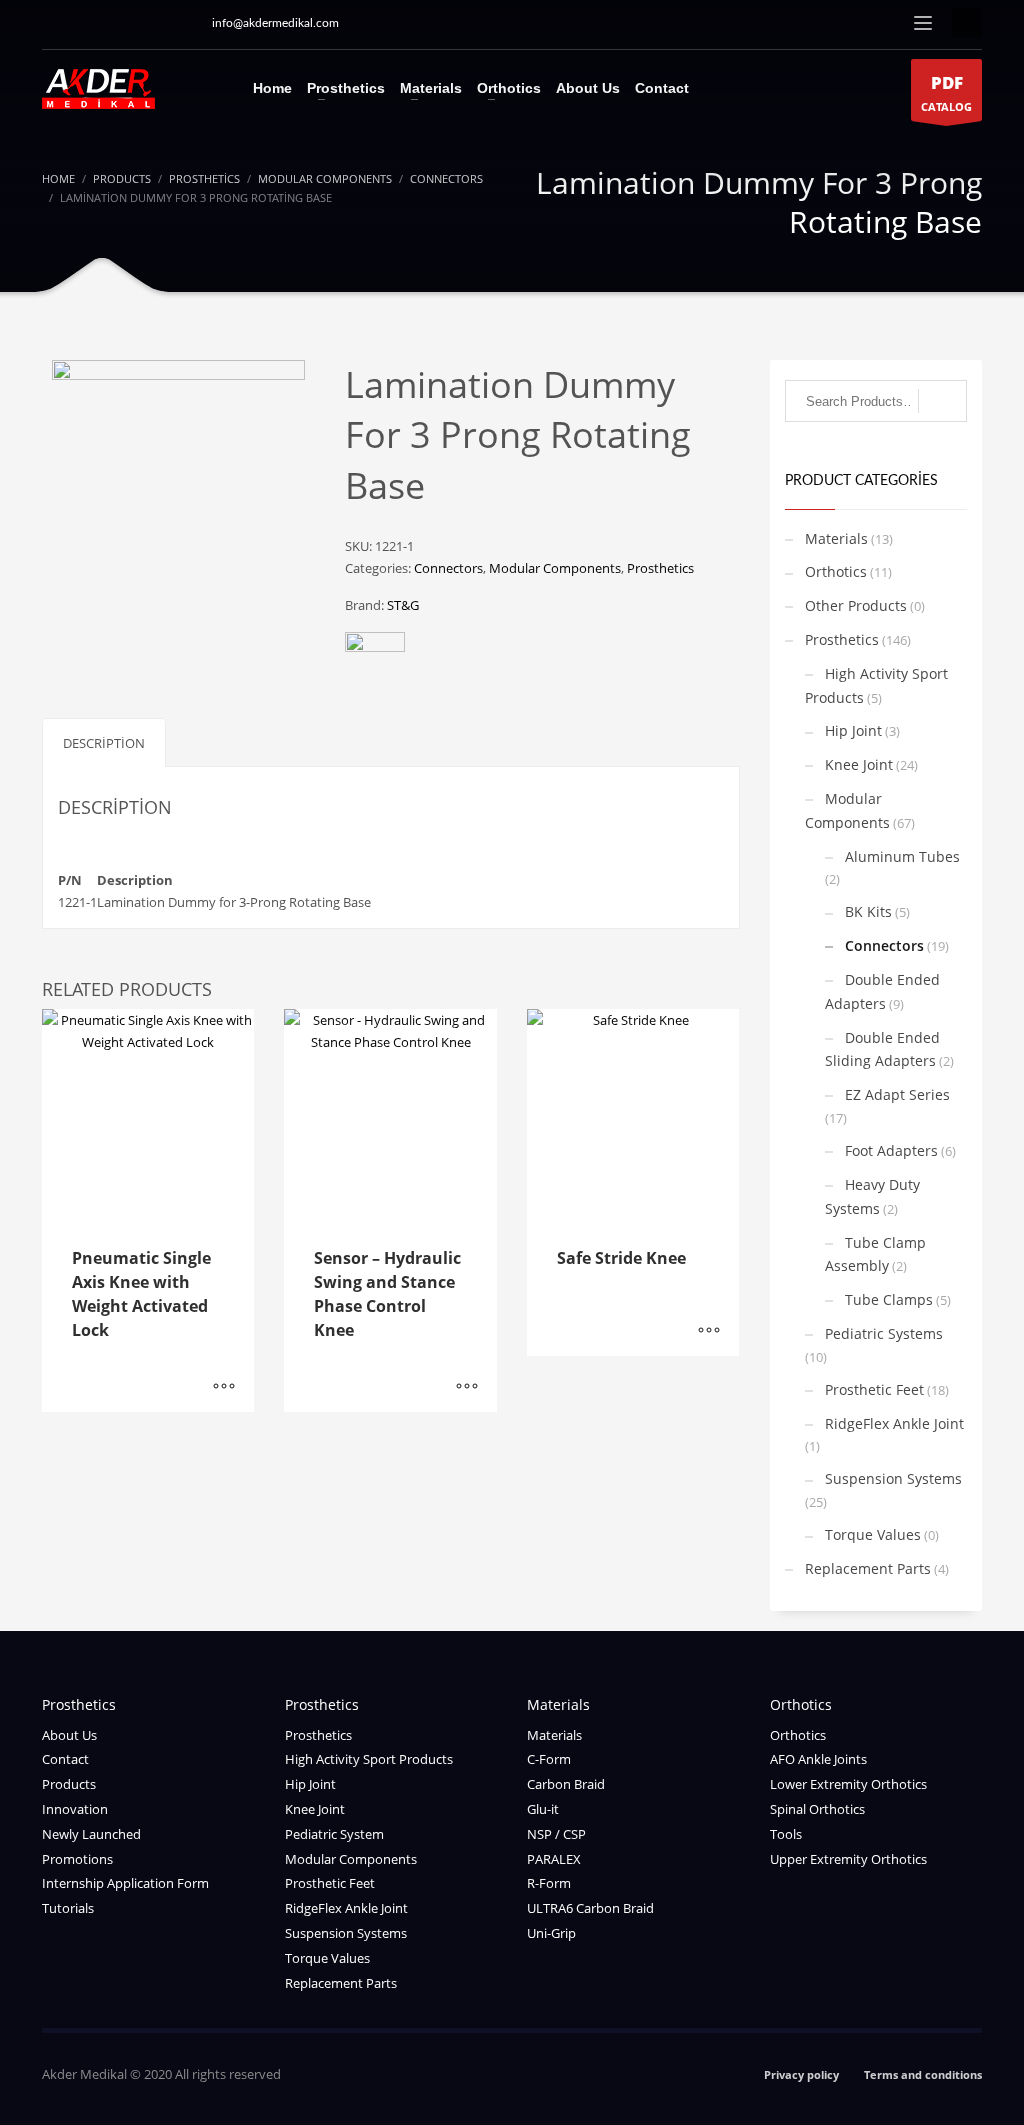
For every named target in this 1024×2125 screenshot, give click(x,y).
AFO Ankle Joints (818, 1759)
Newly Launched (91, 1834)
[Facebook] (177, 23)
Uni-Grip (551, 1933)
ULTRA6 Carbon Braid (590, 1908)
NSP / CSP (556, 1834)
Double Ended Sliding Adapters (882, 1049)
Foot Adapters (891, 1150)
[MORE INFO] (224, 1387)
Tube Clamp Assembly (875, 1254)
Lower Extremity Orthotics (848, 1784)
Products (69, 1784)
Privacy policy (801, 2074)
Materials (836, 538)
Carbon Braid (566, 1784)
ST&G (403, 605)
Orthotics (836, 571)
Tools (786, 1834)
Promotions (77, 1859)
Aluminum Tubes (902, 856)
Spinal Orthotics (817, 1809)
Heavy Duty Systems (872, 1196)
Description (104, 743)
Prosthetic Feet (874, 1389)
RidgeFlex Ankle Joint (894, 1423)
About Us (69, 1735)
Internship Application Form (125, 1883)
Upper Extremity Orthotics (848, 1859)
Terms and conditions (923, 2074)
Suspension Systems (893, 1478)
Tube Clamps (889, 1299)
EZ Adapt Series (897, 1094)
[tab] (104, 742)
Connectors (448, 568)
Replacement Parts (868, 1568)
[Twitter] (117, 23)
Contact (65, 1759)
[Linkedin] (147, 23)
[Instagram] (57, 23)
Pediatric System (334, 1834)
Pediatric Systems (884, 1333)
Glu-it (543, 1809)
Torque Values (873, 1534)
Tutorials (68, 1908)
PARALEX (554, 1859)
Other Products (856, 605)
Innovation (75, 1809)
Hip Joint (853, 730)
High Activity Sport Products (876, 685)
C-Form (549, 1759)
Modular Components (555, 568)
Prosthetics (660, 568)
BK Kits (868, 911)
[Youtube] (87, 23)
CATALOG (946, 92)
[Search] (942, 401)
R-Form (549, 1883)
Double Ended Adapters (882, 991)
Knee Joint (859, 764)
